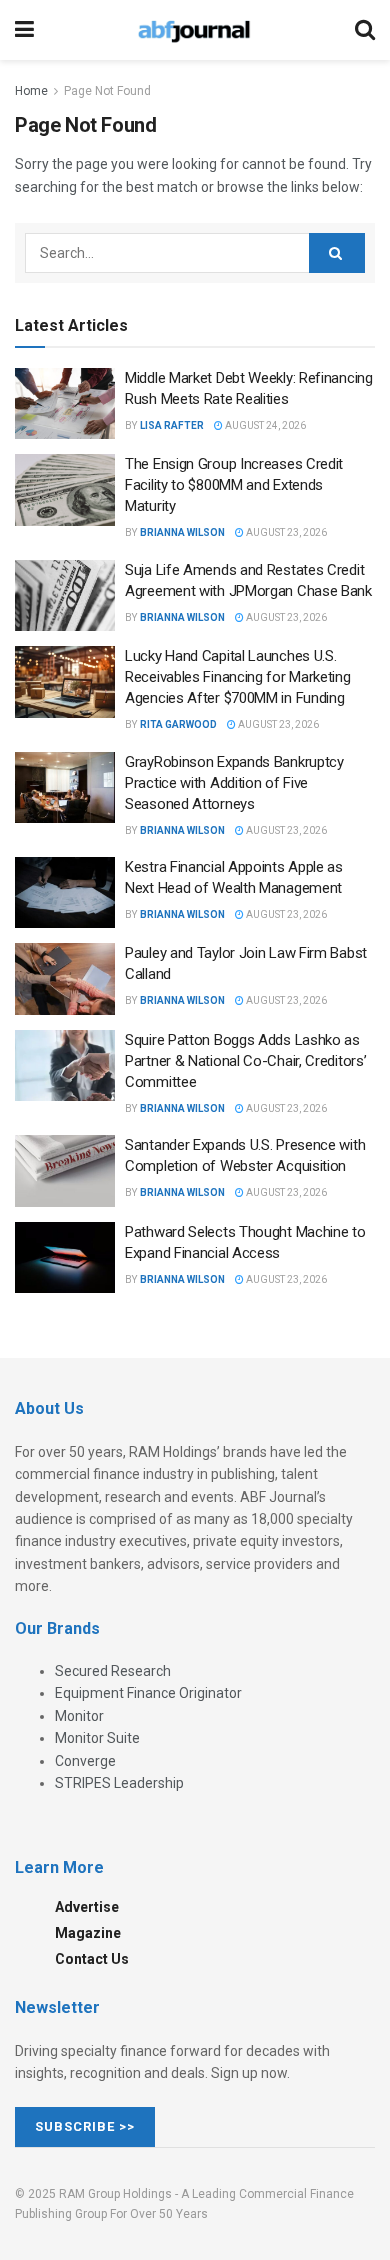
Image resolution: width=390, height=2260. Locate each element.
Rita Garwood (178, 724)
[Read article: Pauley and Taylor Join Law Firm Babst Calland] (65, 979)
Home (31, 91)
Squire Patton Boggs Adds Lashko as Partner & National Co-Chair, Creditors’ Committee (245, 1061)
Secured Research (113, 1671)
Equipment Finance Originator (148, 1693)
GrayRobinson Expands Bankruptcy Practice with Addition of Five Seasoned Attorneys (234, 783)
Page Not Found (107, 91)
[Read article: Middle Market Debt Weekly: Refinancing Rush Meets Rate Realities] (65, 404)
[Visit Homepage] (194, 30)
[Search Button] (365, 30)
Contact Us (92, 1959)
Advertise (87, 1907)
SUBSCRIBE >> (85, 2126)
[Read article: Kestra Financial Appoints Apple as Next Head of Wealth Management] (65, 893)
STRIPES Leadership (119, 1783)
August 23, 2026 (285, 532)
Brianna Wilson (182, 532)
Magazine (88, 1933)
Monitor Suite (97, 1738)
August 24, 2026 (264, 425)
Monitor (79, 1716)
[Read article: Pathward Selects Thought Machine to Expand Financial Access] (65, 1258)
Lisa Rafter (172, 425)
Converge (85, 1761)
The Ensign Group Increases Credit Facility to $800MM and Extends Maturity (234, 485)
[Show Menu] (24, 30)
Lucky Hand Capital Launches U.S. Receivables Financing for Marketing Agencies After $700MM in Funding (238, 677)
